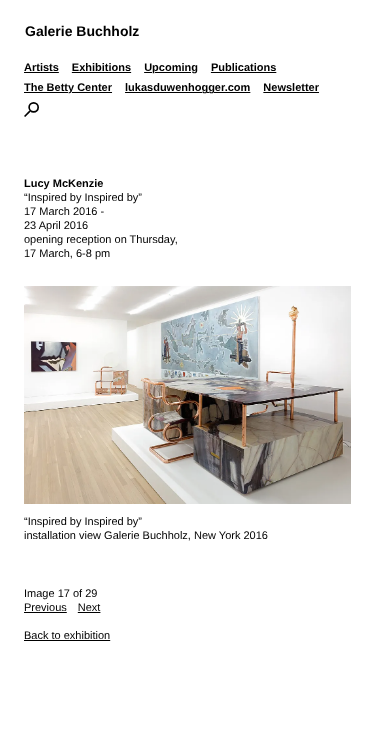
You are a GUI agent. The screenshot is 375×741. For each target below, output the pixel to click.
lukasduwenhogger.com (187, 88)
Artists (41, 68)
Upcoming (171, 68)
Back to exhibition (67, 636)
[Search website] (31, 113)
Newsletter (291, 88)
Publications (243, 68)
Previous (45, 608)
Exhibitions (101, 68)
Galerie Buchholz (82, 31)
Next (89, 608)
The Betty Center (68, 88)
